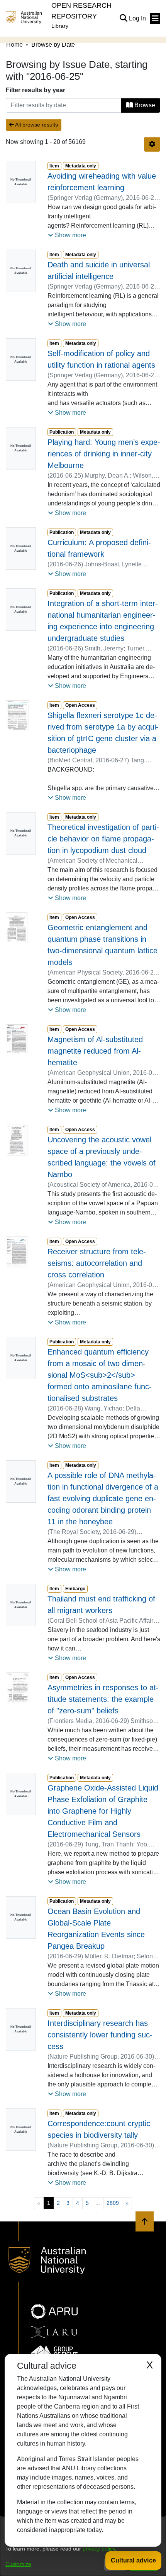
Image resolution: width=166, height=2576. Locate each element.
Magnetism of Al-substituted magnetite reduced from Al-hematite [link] (95, 1051)
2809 (113, 2203)
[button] (123, 19)
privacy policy (99, 2549)
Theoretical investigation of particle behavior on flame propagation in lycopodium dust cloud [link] (103, 839)
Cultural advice (133, 2560)
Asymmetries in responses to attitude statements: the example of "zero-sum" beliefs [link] (103, 1699)
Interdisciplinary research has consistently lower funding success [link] (100, 2035)
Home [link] (14, 45)
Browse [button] (144, 105)
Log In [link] (138, 18)
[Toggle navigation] (155, 19)
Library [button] (60, 26)
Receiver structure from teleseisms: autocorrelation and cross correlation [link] (97, 1263)
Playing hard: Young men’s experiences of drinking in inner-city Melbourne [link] (104, 454)
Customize (18, 2564)
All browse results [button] (36, 125)
